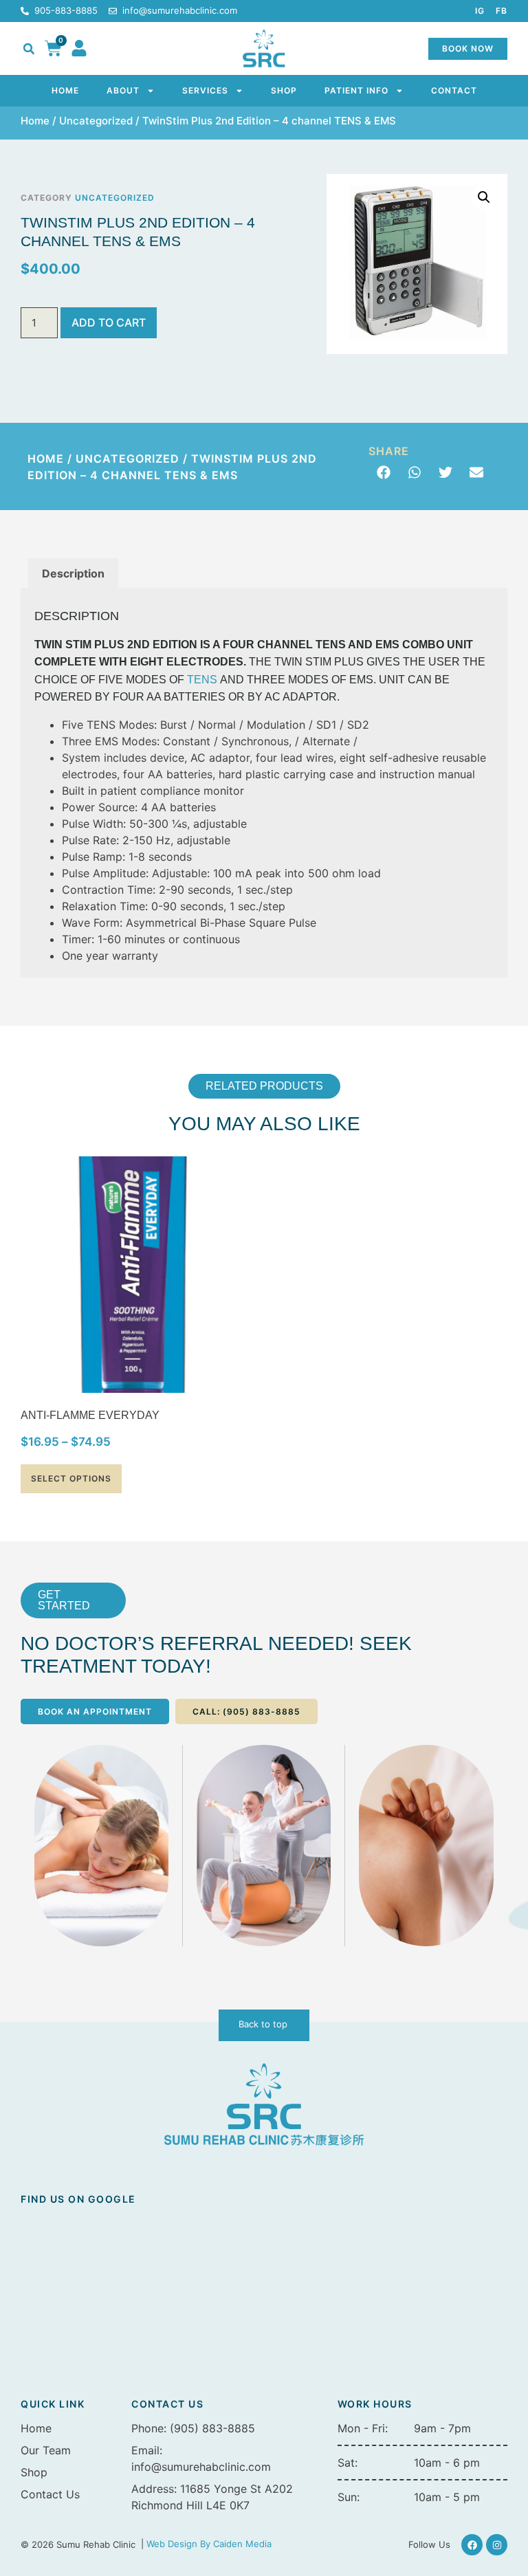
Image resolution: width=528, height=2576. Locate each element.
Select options (71, 1478)
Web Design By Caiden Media (209, 2544)
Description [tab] (73, 573)
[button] (29, 49)
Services (205, 90)
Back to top (263, 2024)
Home (65, 90)
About (123, 90)
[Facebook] (472, 2545)
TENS (202, 680)
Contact (454, 90)
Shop (284, 90)
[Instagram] (497, 2545)
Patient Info (356, 90)
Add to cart (109, 322)
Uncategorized (96, 121)
